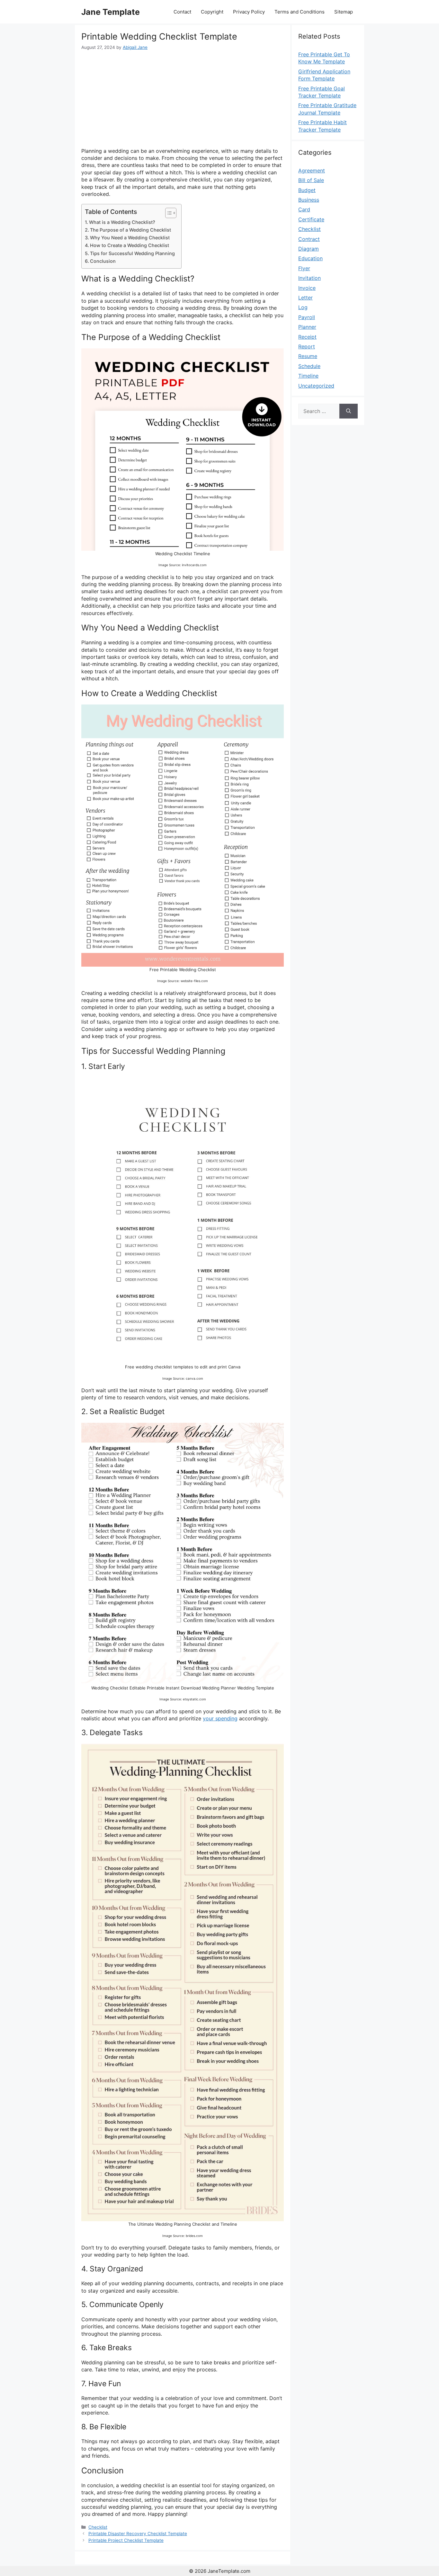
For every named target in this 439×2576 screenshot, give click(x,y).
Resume (308, 356)
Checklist (98, 2527)
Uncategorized (316, 386)
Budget (307, 190)
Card (304, 209)
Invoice (307, 288)
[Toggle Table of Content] (168, 213)
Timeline (308, 376)
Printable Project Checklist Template (126, 2540)
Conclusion (103, 261)
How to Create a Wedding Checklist (130, 245)
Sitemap (344, 12)
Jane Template (111, 12)
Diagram (309, 249)
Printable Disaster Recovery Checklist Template (138, 2534)
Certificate (311, 219)
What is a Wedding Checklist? (122, 222)
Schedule (309, 366)
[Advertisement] (183, 99)
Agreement (312, 170)
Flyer (304, 268)
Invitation (309, 278)
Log (303, 307)
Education (310, 258)
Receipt (307, 337)
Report (307, 346)
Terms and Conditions (300, 12)
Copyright (212, 12)
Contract (309, 239)
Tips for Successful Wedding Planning (132, 253)
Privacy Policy (249, 12)
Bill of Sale (311, 180)
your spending (220, 1718)
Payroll (307, 317)
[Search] (349, 411)
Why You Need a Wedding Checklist (130, 238)
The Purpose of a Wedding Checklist (130, 230)
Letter (305, 298)
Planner (307, 327)
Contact (182, 12)
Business (309, 200)
